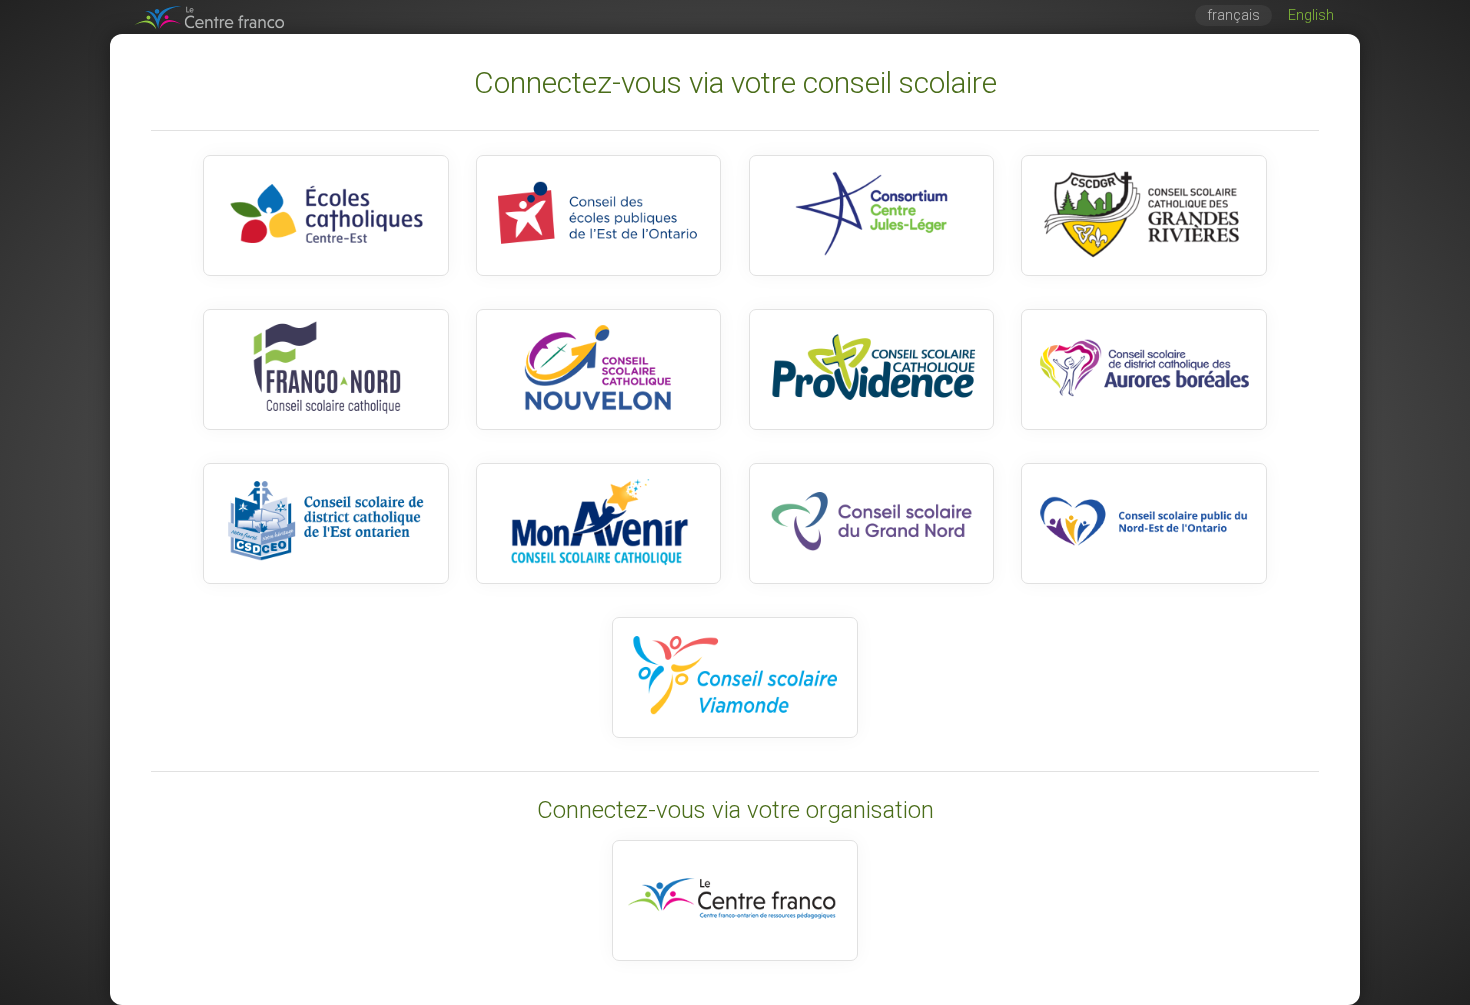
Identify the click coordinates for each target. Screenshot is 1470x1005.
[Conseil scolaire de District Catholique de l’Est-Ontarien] (325, 523)
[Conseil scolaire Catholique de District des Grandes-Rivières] (1143, 215)
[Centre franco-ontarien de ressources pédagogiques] (734, 900)
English (1311, 15)
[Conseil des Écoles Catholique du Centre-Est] (325, 215)
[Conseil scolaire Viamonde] (734, 677)
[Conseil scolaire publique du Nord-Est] (1143, 523)
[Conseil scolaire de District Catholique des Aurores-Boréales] (1143, 369)
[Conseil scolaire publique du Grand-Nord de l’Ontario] (871, 523)
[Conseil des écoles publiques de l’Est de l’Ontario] (598, 215)
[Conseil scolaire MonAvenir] (598, 523)
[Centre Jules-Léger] (871, 215)
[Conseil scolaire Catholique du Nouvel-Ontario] (598, 369)
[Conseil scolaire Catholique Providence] (871, 369)
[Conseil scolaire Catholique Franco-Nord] (325, 369)
